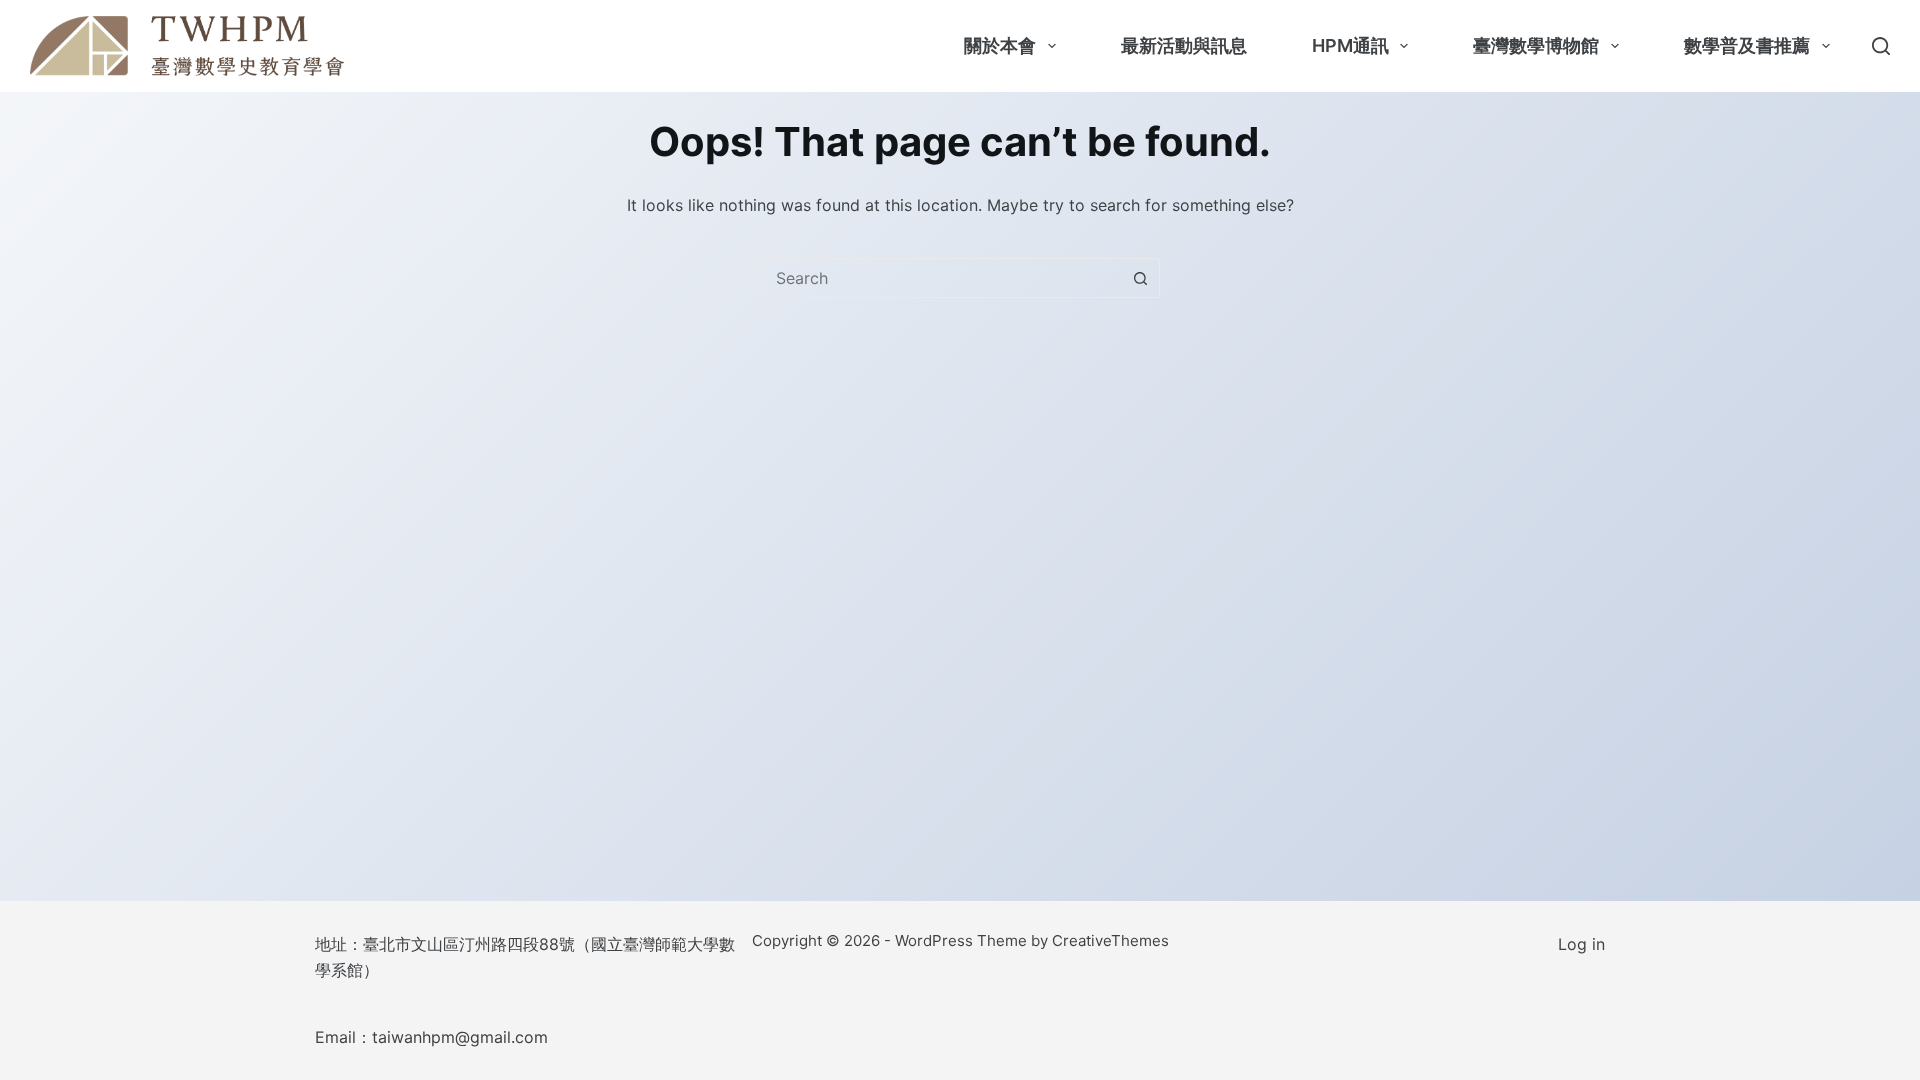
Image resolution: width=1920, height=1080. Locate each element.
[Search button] (1140, 278)
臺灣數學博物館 (1536, 45)
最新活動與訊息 (1184, 45)
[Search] (1881, 46)
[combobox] (941, 278)
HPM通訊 (1350, 45)
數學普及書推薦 (1747, 45)
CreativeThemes (1110, 940)
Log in (1581, 944)
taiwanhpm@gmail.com (460, 1037)
